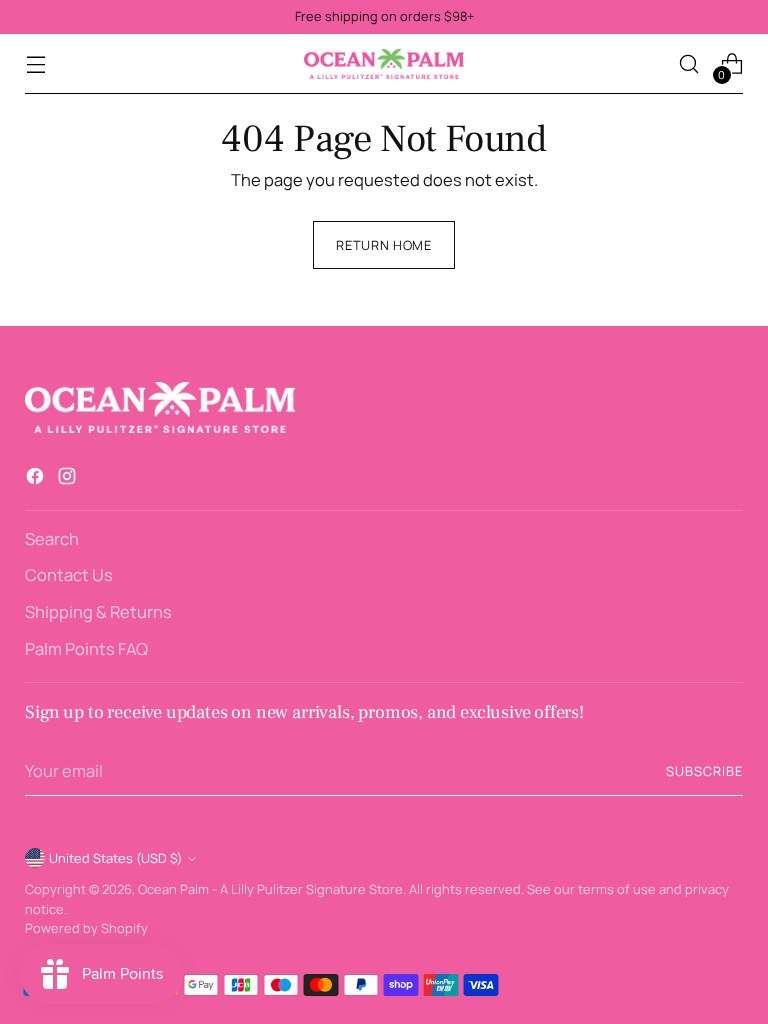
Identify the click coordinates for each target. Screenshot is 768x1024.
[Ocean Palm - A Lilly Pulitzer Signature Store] (384, 64)
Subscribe (704, 771)
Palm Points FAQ (86, 648)
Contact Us (69, 574)
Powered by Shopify (86, 928)
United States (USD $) (115, 858)
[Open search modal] (689, 64)
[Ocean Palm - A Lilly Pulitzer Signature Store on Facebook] (37, 479)
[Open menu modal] (35, 64)
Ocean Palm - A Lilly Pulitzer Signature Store (270, 889)
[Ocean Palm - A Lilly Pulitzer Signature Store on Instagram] (69, 479)
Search (52, 538)
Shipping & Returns (98, 611)
